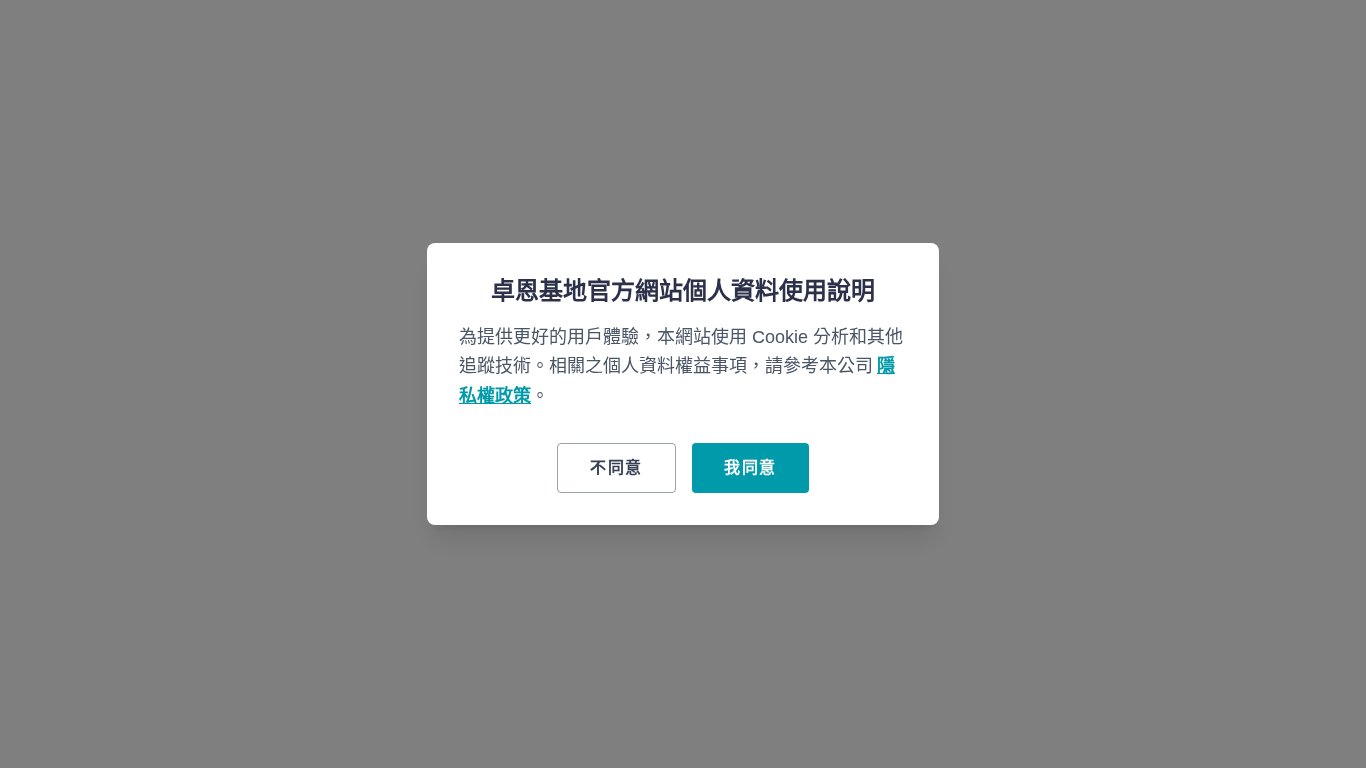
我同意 (750, 467)
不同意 (616, 467)
